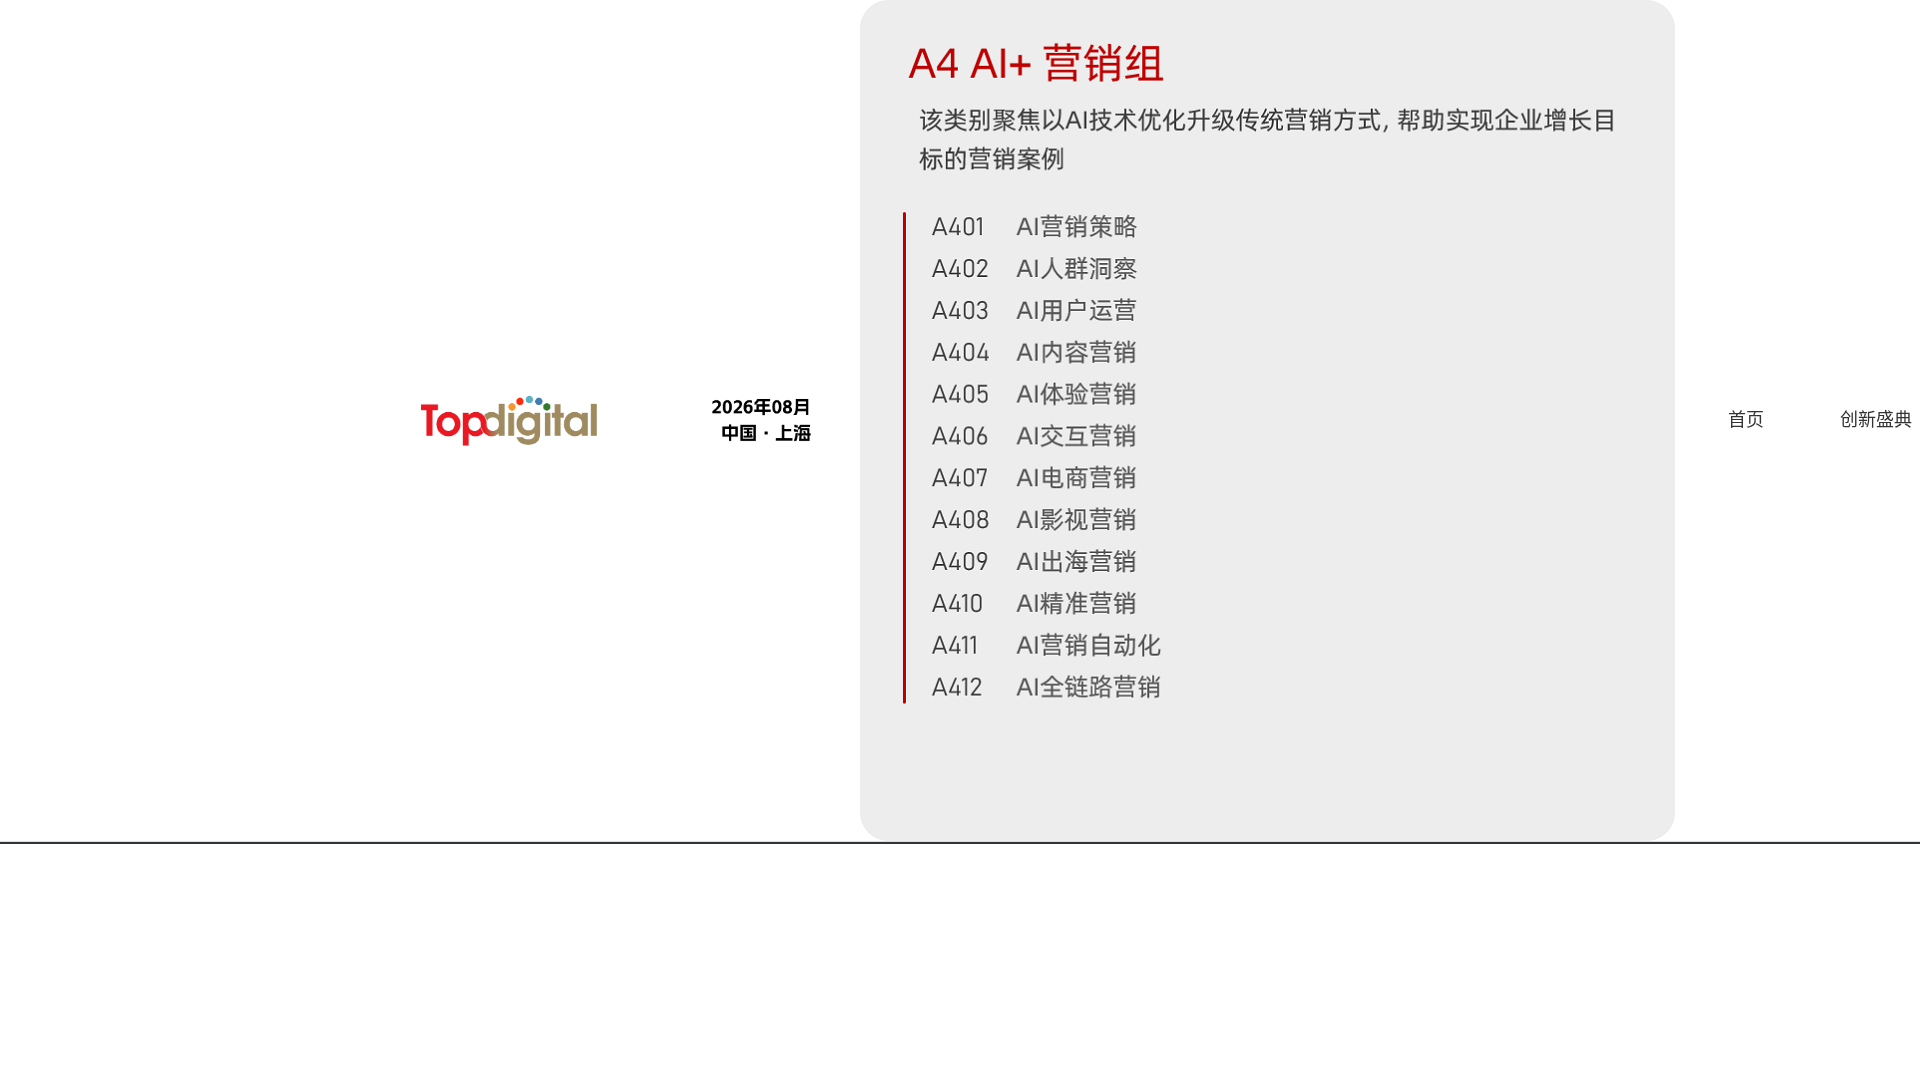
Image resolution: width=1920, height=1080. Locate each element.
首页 (1746, 420)
